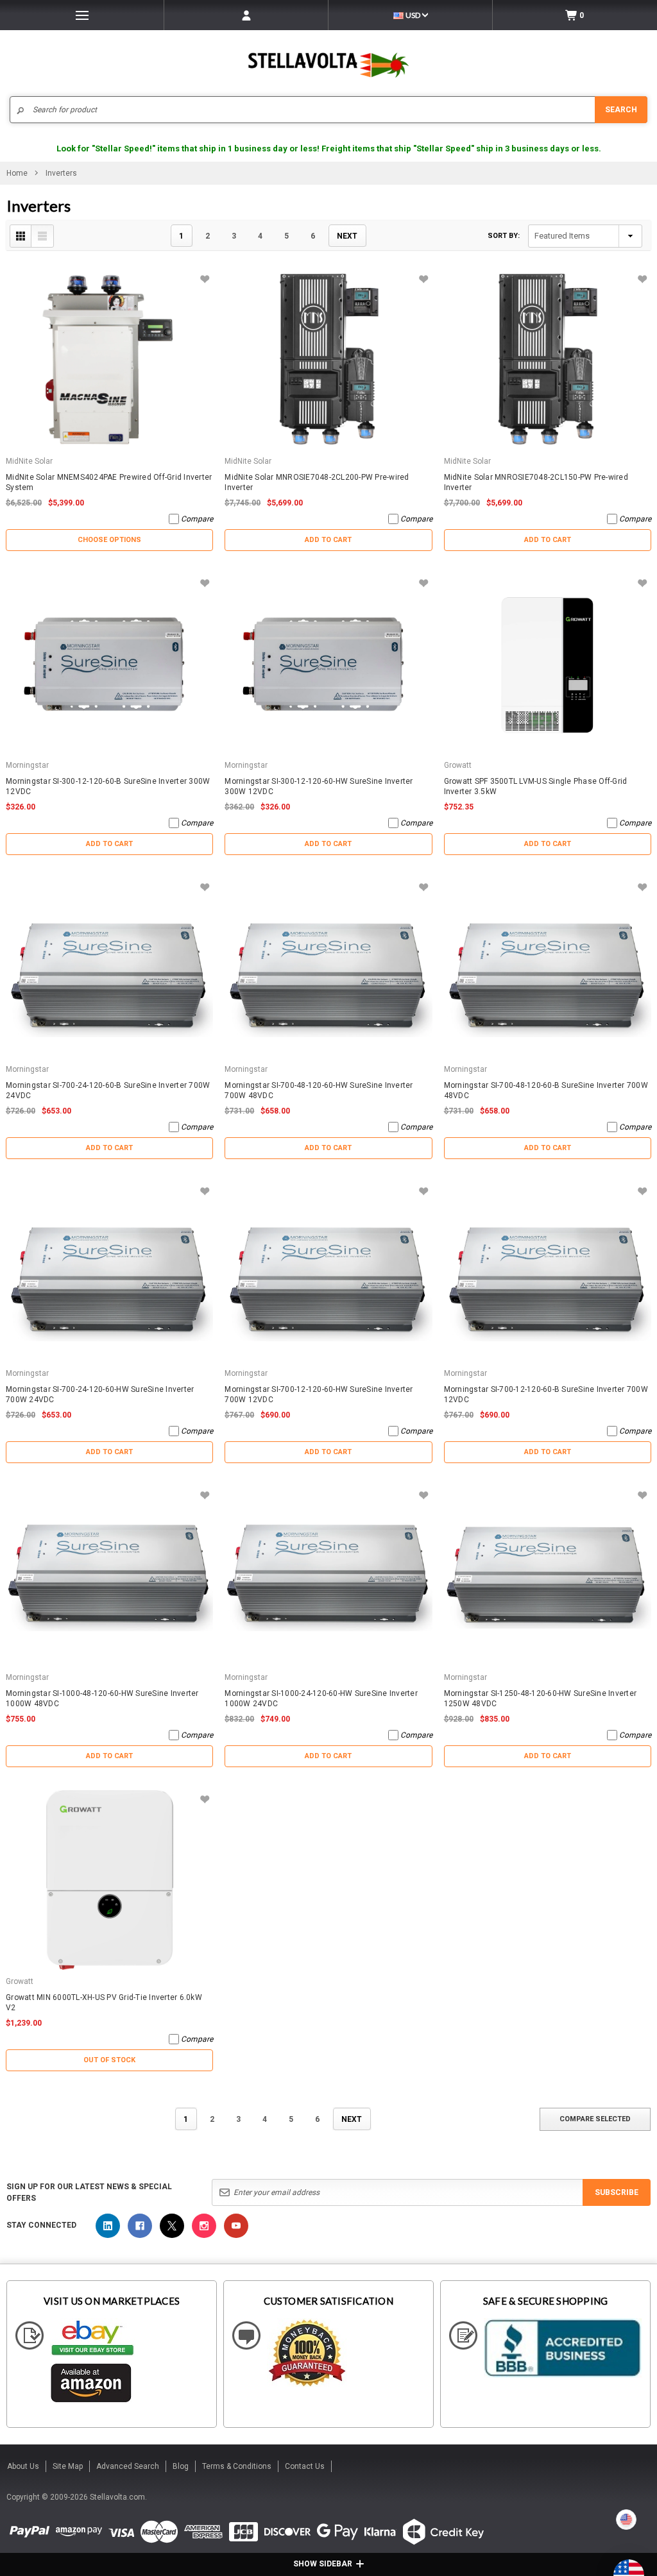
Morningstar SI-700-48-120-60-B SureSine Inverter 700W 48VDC (546, 1090)
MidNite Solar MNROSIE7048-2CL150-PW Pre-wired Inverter (536, 482)
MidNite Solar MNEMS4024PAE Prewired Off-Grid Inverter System (109, 482)
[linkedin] (108, 2226)
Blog (181, 2466)
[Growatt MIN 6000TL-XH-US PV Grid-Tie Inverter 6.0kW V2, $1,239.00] (109, 1880)
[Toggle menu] (82, 15)
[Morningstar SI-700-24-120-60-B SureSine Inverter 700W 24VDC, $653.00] (109, 968)
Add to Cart (328, 540)
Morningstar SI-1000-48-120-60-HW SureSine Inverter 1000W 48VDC (102, 1699)
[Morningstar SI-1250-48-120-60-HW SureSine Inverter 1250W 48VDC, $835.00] (548, 1576)
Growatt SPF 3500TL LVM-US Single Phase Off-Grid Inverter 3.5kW (536, 786)
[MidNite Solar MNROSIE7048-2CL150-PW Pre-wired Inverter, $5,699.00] (548, 360)
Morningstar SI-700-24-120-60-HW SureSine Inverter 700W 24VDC (100, 1394)
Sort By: (504, 236)
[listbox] (585, 236)
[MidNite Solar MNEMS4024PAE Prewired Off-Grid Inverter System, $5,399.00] (109, 360)
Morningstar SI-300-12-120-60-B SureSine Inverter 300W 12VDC (108, 786)
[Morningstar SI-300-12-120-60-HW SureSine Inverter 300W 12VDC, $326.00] (328, 664)
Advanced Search (128, 2466)
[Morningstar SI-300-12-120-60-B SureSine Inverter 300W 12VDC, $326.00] (109, 664)
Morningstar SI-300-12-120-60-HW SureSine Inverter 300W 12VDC (319, 786)
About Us (23, 2466)
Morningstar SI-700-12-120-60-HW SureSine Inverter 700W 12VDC (319, 1394)
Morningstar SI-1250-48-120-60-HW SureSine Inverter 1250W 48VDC (541, 1699)
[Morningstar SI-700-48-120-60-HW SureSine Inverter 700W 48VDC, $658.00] (328, 968)
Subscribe (617, 2192)
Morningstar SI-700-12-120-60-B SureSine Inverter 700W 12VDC (546, 1394)
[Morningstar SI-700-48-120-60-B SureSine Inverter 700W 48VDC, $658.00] (548, 968)
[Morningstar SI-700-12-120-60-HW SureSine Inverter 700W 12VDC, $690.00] (328, 1272)
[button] (656, 2571)
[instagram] (204, 2226)
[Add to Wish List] (204, 279)
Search (621, 110)
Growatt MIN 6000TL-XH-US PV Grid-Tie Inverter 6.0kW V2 (104, 2003)
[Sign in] (246, 15)
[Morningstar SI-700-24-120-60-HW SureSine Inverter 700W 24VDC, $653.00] (109, 1272)
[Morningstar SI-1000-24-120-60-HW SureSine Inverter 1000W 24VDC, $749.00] (328, 1576)
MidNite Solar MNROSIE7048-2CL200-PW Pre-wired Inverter (317, 482)
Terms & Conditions (237, 2466)
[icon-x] (172, 2226)
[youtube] (236, 2226)
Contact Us (305, 2466)
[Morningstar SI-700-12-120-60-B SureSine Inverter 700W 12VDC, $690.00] (548, 1272)
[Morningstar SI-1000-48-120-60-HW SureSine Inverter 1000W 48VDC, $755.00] (109, 1576)
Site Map (68, 2466)
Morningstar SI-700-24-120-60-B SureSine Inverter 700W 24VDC (108, 1090)
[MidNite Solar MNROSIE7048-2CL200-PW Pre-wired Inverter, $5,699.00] (328, 360)
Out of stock (109, 2060)
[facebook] (140, 2226)
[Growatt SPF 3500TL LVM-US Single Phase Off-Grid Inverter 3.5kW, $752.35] (548, 664)
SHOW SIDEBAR (323, 2564)
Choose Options (109, 540)
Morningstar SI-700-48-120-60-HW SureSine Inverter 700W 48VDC (319, 1090)
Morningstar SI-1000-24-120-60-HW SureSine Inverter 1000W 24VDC (321, 1699)
